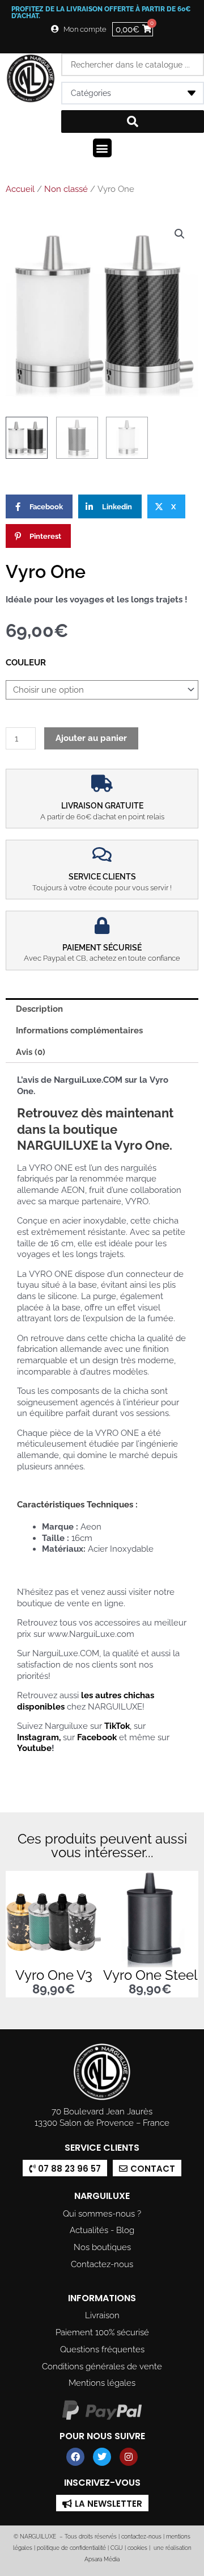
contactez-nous (141, 2537)
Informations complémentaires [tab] (79, 1030)
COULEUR (26, 662)
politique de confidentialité (71, 2548)
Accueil (20, 189)
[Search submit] (133, 122)
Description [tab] (39, 1009)
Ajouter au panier (91, 738)
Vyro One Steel (150, 1975)
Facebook (97, 1737)
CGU (117, 2548)
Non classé (66, 189)
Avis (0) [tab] (31, 1052)
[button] (102, 148)
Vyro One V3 (54, 1975)
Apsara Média (102, 2559)
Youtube (34, 1748)
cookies (137, 2548)
